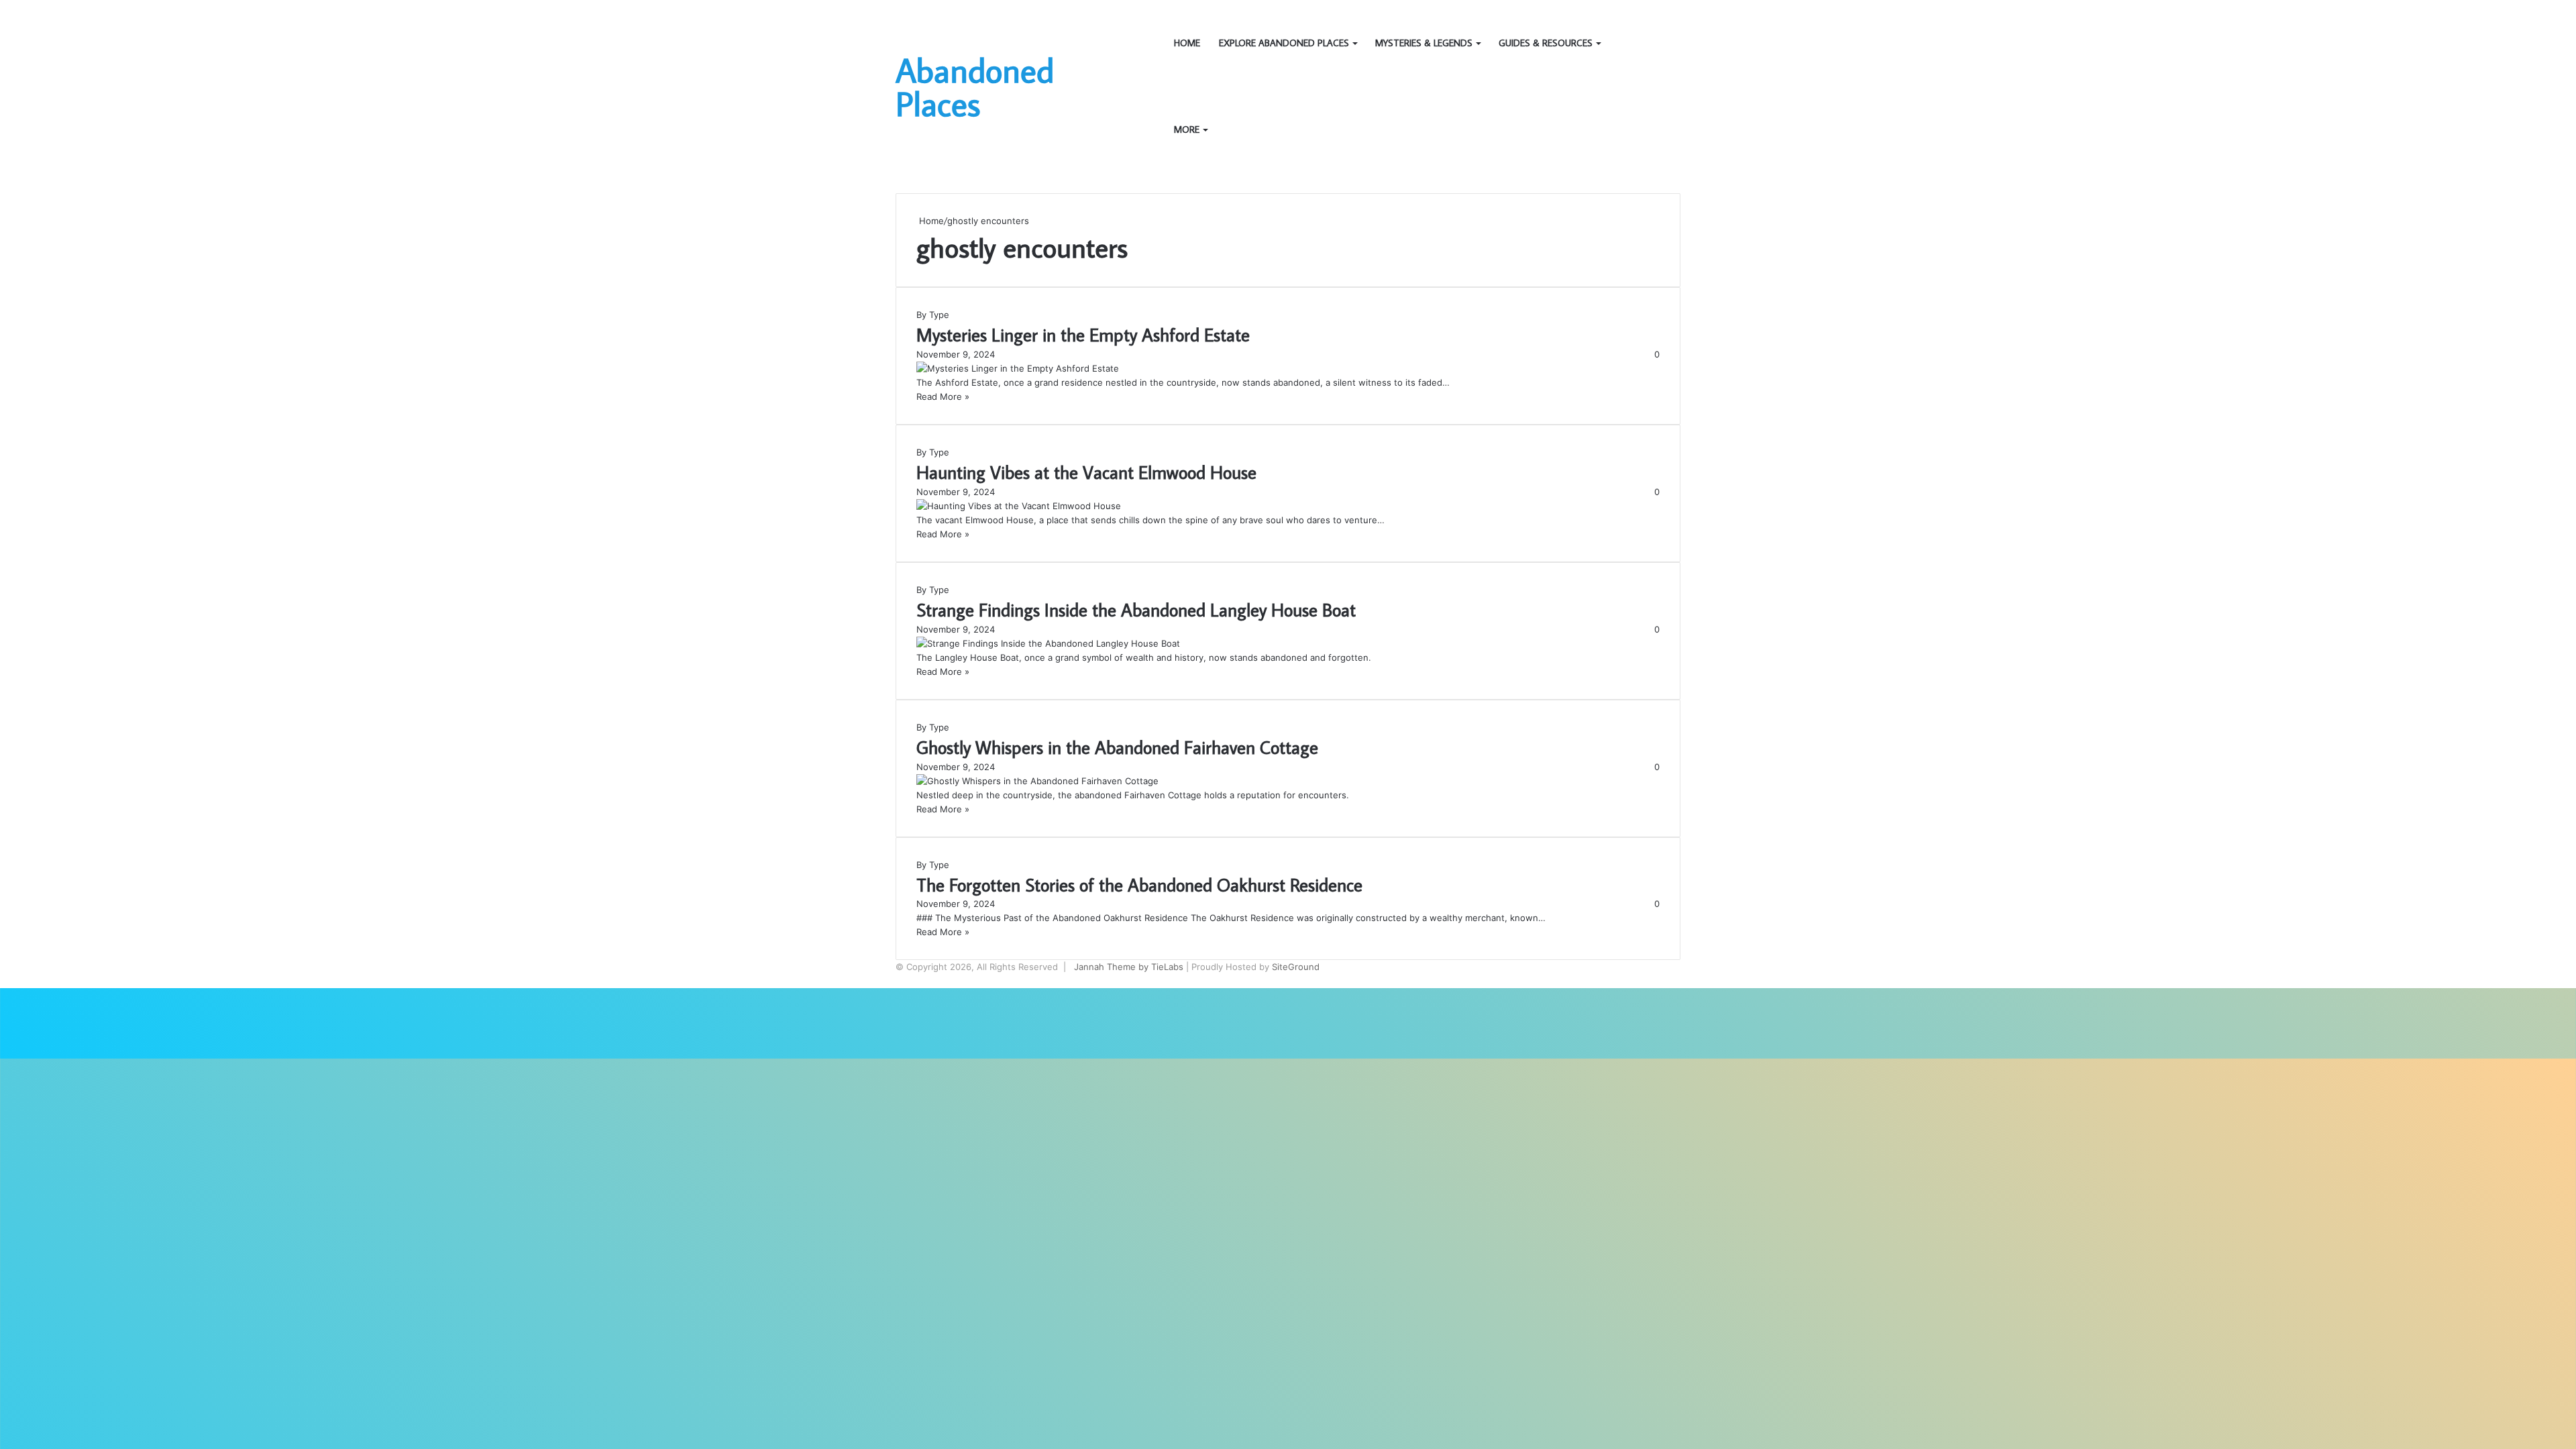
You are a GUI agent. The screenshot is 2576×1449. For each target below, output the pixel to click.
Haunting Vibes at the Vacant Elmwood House (1086, 472)
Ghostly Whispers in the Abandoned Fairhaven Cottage (1117, 747)
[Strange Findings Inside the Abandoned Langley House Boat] (1048, 643)
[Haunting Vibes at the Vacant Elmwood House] (1019, 506)
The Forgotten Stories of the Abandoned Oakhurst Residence (1139, 884)
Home (1187, 43)
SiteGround (1296, 967)
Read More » (943, 396)
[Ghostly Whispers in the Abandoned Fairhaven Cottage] (1037, 781)
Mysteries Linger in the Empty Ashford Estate (1083, 334)
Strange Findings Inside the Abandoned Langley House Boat (1136, 609)
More (1187, 129)
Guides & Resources (1546, 43)
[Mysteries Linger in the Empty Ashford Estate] (1018, 368)
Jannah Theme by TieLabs (1129, 967)
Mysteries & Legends (1424, 43)
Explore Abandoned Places (1284, 43)
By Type (933, 315)
